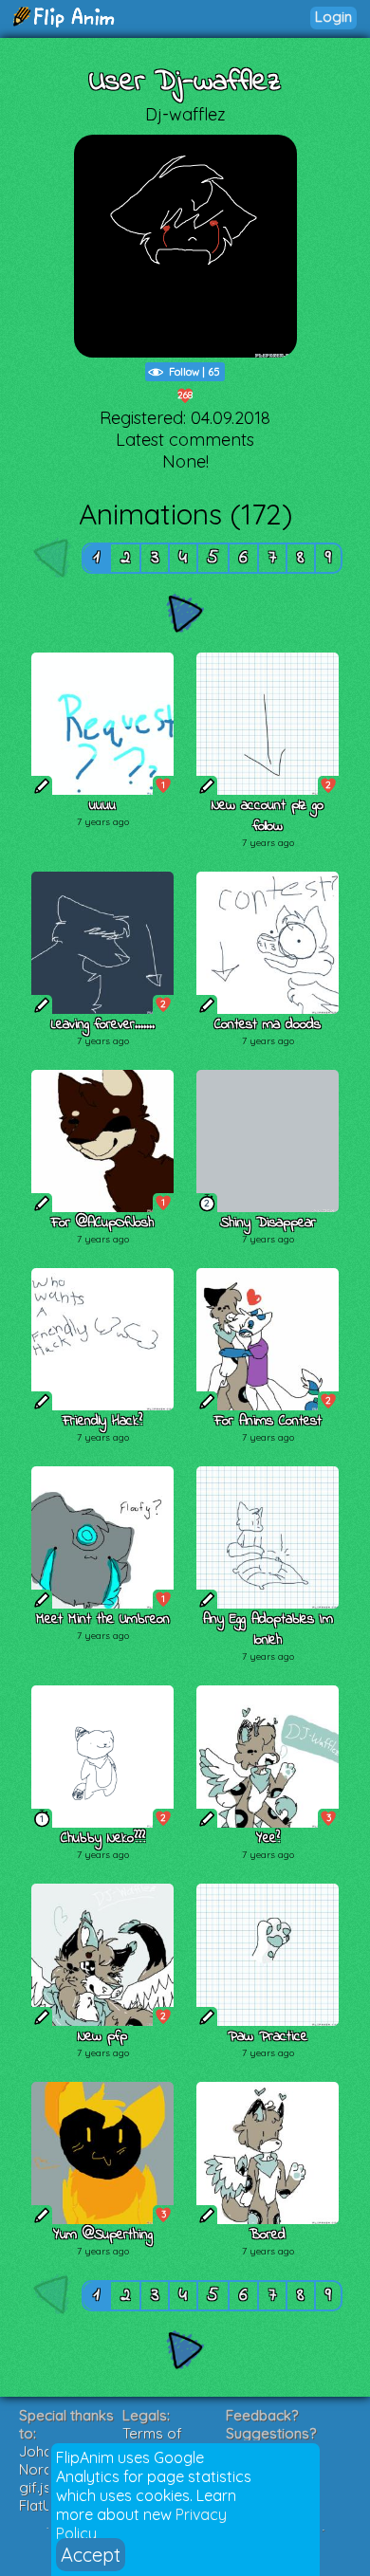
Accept (91, 2555)
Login (333, 17)
